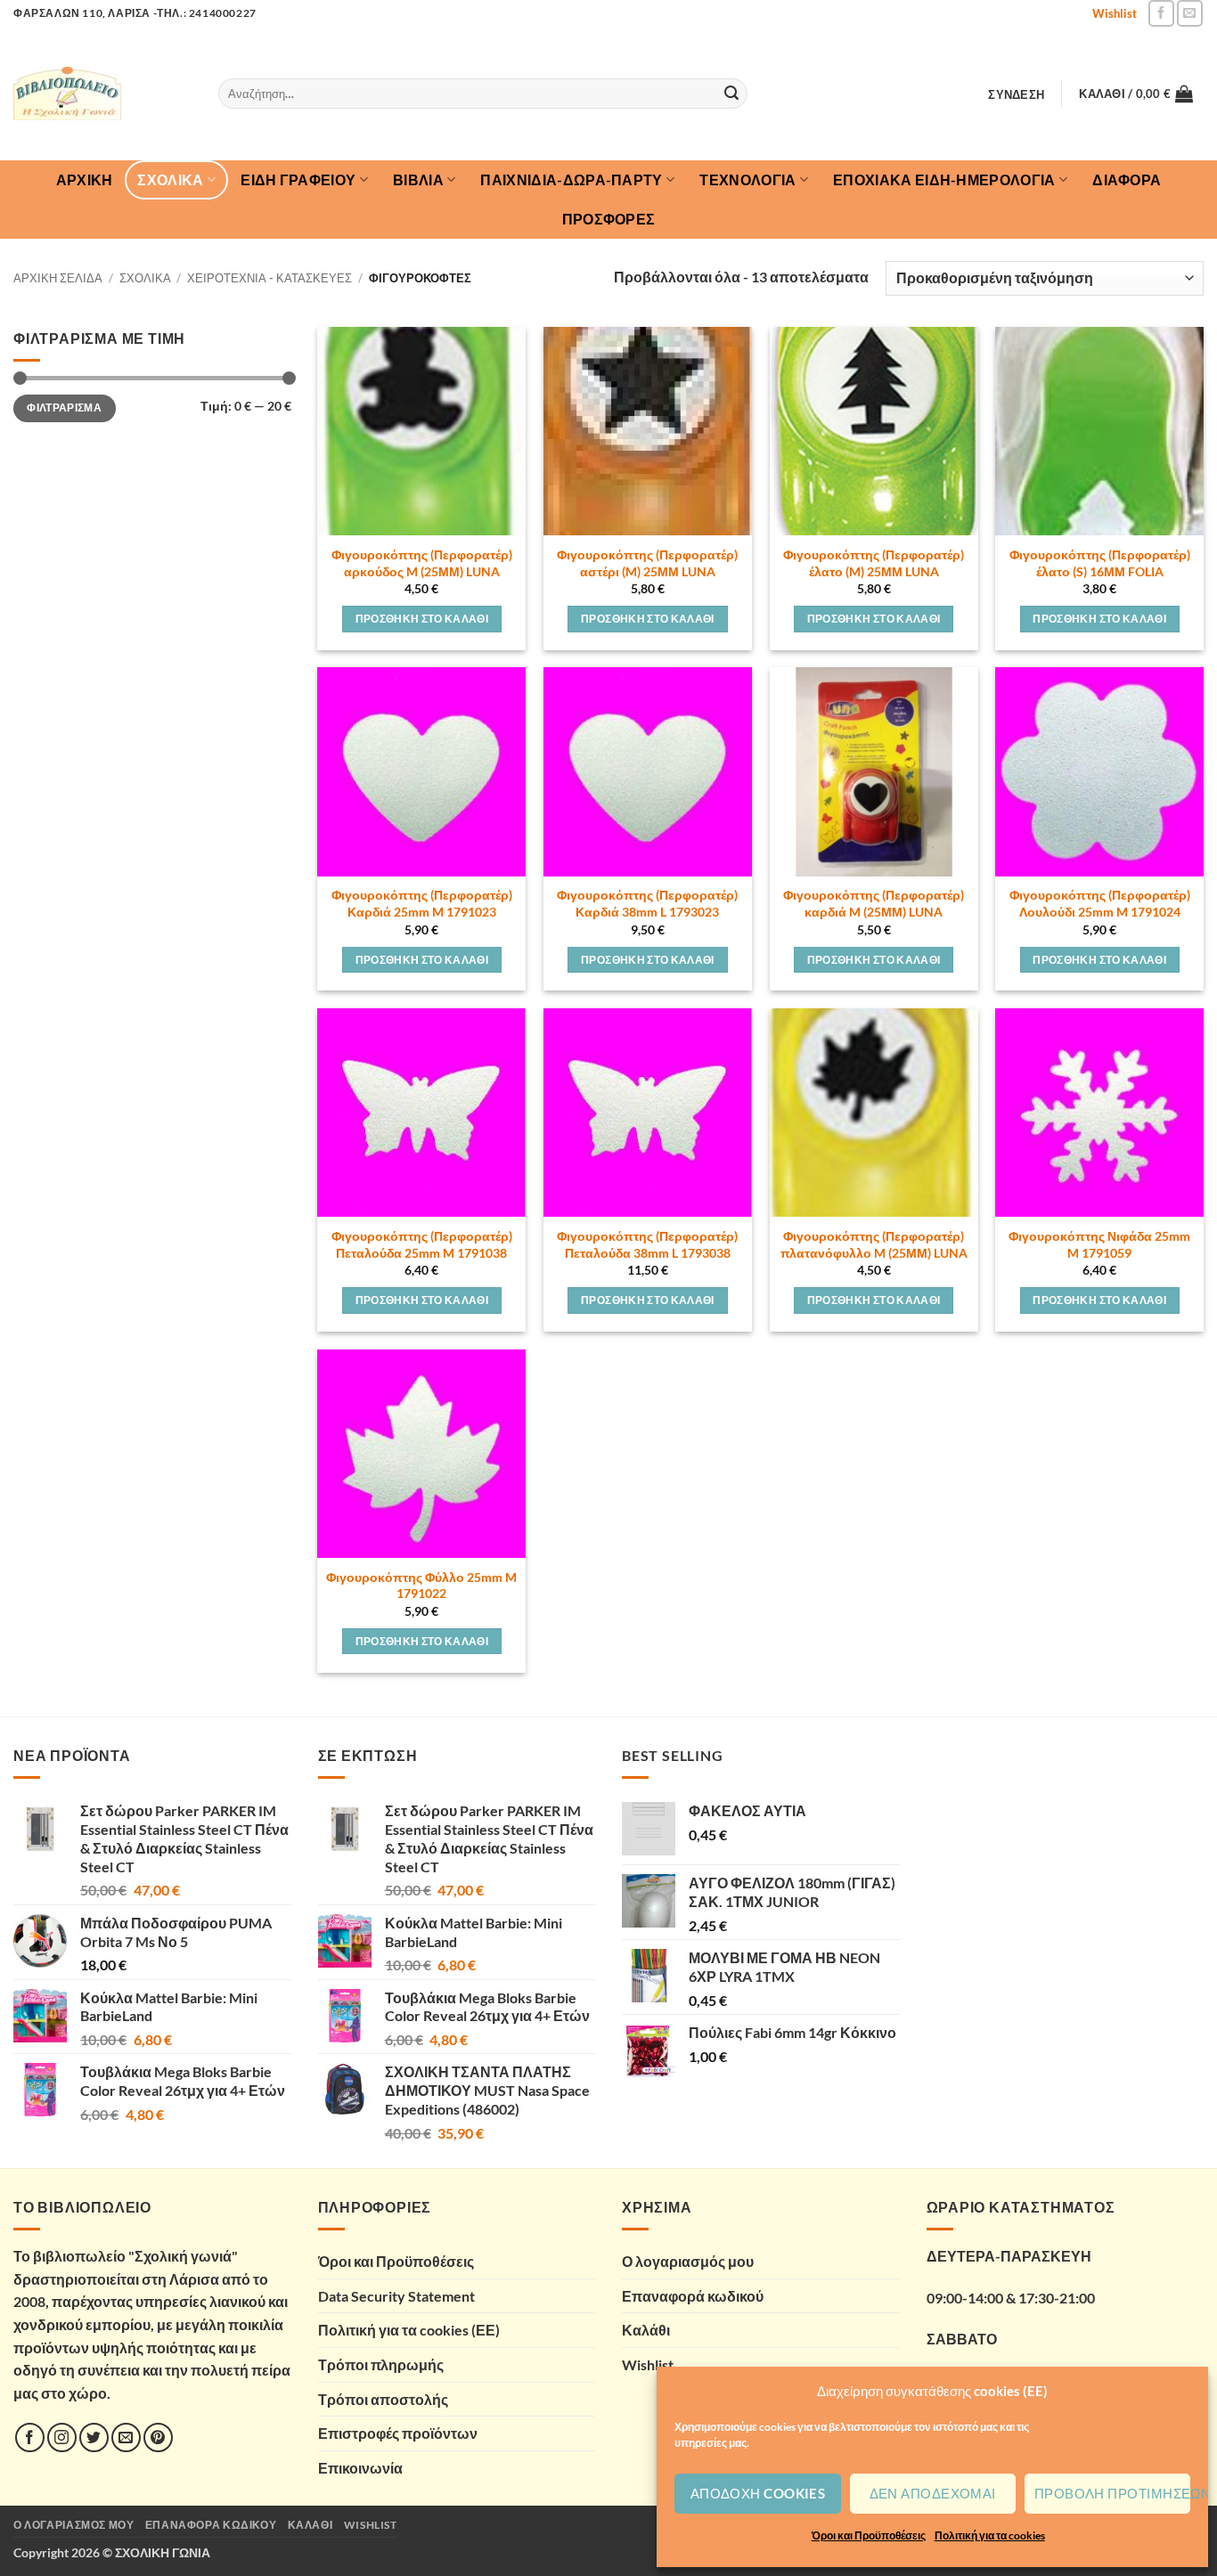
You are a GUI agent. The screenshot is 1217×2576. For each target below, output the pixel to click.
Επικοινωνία (360, 2468)
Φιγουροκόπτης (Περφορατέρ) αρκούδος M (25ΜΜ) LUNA (422, 563)
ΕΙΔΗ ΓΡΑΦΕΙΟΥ (298, 179)
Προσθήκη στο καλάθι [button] (422, 619)
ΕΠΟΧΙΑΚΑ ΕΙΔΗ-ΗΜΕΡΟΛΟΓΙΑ (944, 179)
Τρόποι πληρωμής (381, 2364)
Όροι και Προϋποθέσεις (869, 2535)
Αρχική (85, 179)
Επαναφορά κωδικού (693, 2296)
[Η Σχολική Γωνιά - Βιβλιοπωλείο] (102, 94)
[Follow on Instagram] (62, 2437)
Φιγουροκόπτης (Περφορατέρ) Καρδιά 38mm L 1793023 (647, 903)
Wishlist (1115, 13)
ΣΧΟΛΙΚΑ (170, 179)
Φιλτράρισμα (64, 408)
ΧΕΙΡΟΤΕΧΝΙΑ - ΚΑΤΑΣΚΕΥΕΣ (270, 278)
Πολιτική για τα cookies (990, 2535)
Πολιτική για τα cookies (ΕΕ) (409, 2330)
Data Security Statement (396, 2296)
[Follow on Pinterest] (158, 2437)
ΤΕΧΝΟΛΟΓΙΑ (747, 179)
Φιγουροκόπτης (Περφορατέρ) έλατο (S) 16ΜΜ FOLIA (1100, 563)
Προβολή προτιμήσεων (1112, 2493)
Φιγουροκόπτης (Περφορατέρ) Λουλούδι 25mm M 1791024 (1100, 903)
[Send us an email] (1190, 13)
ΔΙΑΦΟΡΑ (1127, 179)
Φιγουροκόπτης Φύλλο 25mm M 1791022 (421, 1586)
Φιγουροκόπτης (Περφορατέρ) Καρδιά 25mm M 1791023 (422, 903)
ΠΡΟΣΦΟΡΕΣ (609, 219)
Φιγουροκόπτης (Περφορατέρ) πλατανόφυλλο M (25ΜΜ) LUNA (874, 1244)
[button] (1017, 94)
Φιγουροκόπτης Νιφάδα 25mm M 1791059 (1099, 1244)
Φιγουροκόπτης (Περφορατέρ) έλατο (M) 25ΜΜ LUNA (874, 563)
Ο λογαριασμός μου (688, 2261)
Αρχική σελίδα (58, 278)
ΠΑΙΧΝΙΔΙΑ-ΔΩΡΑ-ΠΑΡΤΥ (571, 179)
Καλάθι (646, 2330)
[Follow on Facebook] (1161, 13)
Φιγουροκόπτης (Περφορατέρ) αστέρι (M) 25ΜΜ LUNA (647, 563)
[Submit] (731, 94)
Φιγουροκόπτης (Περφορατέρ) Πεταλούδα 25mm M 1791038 (422, 1244)
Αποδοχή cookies (758, 2493)
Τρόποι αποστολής (383, 2399)
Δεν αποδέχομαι (933, 2493)
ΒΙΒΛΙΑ (418, 179)
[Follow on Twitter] (94, 2437)
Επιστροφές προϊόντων (398, 2433)
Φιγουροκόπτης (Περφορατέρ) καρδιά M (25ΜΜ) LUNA (874, 903)
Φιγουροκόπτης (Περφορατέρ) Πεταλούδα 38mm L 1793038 (647, 1244)
